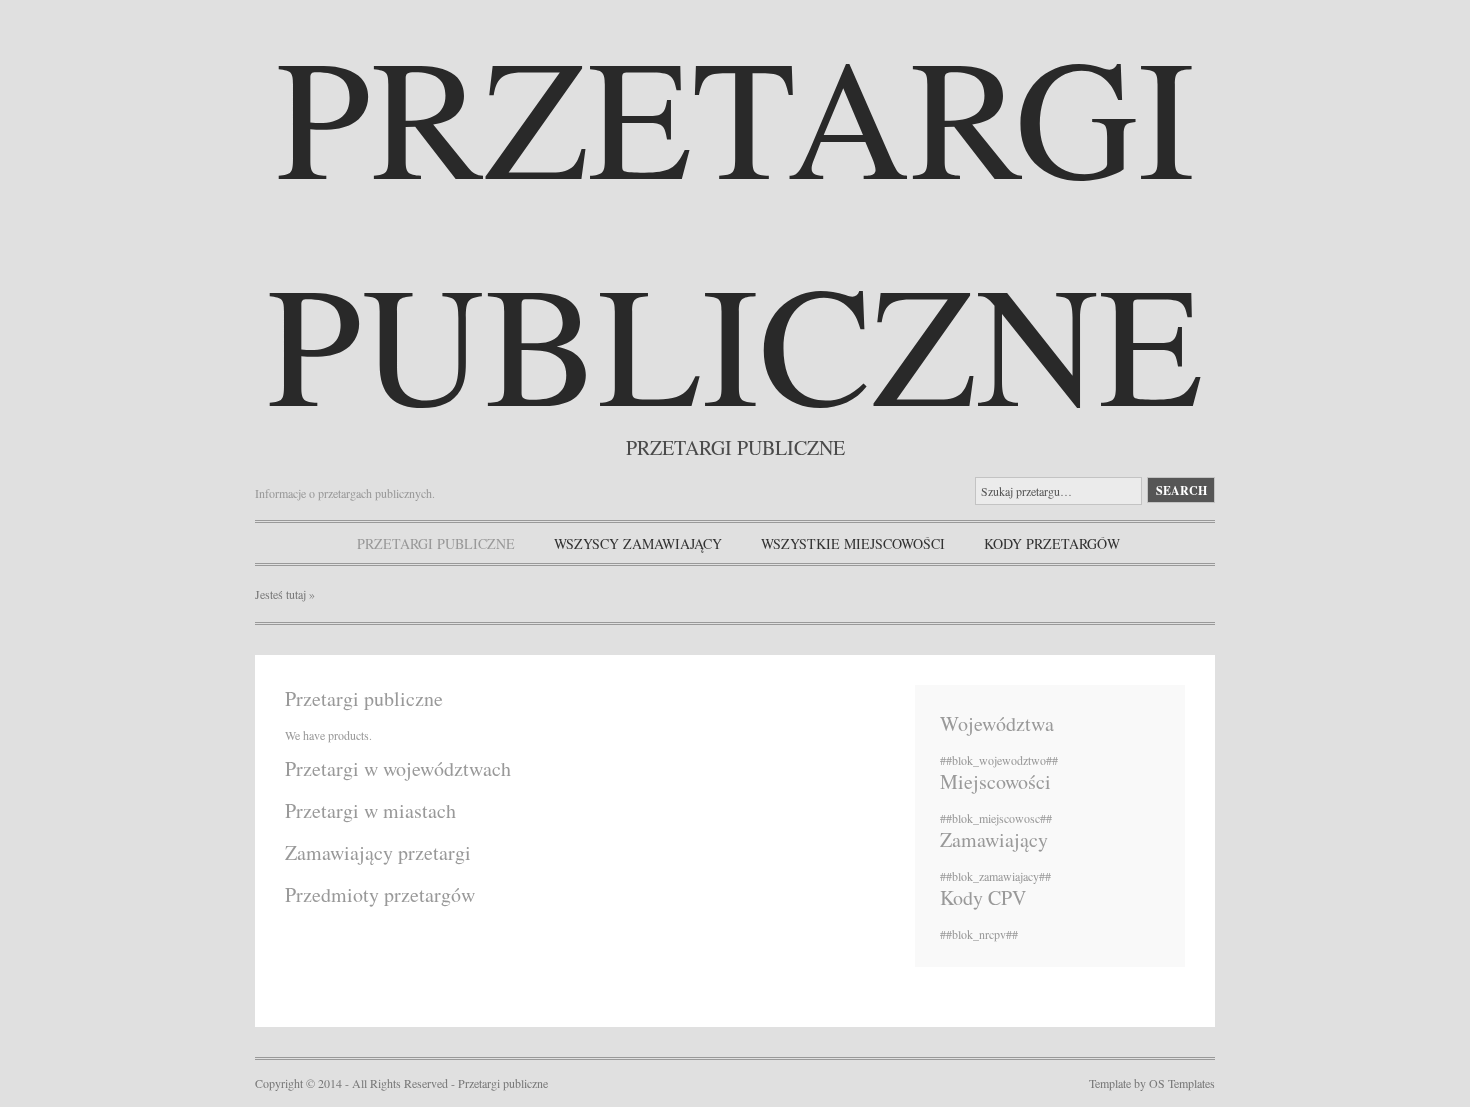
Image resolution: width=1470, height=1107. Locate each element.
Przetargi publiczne (735, 227)
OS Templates (1182, 1083)
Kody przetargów (1052, 543)
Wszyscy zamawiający (638, 543)
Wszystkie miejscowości (853, 543)
